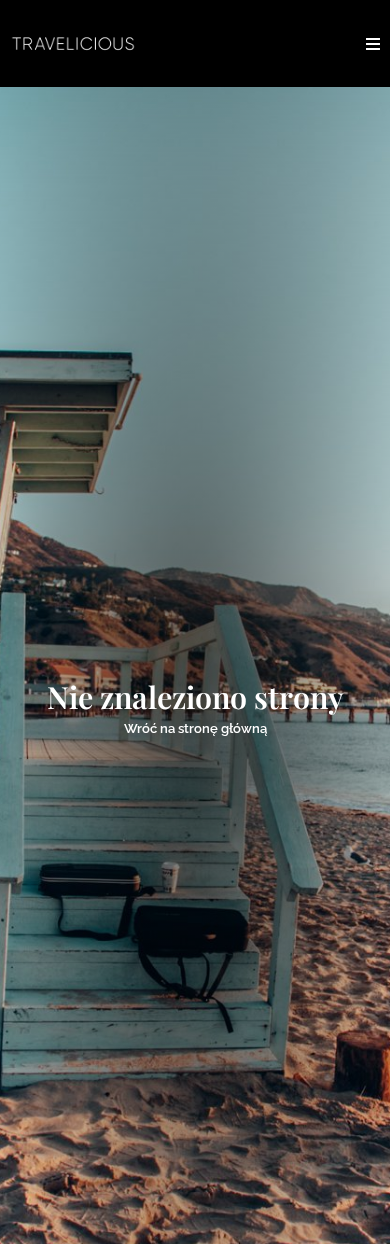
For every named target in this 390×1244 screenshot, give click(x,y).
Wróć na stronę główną (195, 728)
